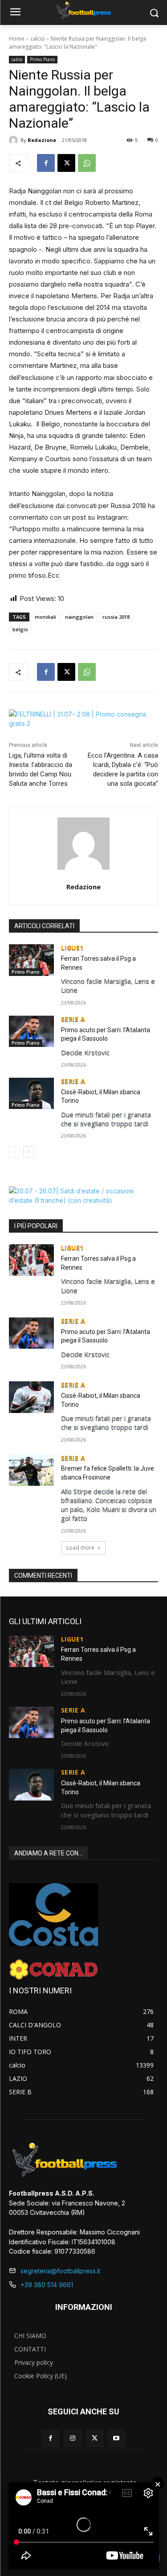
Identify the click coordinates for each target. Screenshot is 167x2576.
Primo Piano (42, 59)
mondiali (45, 617)
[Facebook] (46, 163)
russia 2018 (116, 617)
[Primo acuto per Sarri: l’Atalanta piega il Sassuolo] (31, 1031)
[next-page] (29, 1152)
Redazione (42, 140)
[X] (66, 163)
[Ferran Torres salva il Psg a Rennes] (31, 960)
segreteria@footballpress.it (60, 2271)
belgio (20, 629)
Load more (80, 1548)
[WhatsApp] (87, 163)
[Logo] (83, 11)
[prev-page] (14, 1152)
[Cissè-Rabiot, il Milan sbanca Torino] (31, 1093)
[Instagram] (72, 2438)
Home (17, 39)
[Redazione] (15, 140)
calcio (38, 39)
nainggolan (79, 617)
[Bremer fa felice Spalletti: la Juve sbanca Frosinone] (31, 1470)
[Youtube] (116, 2438)
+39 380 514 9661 (47, 2285)
